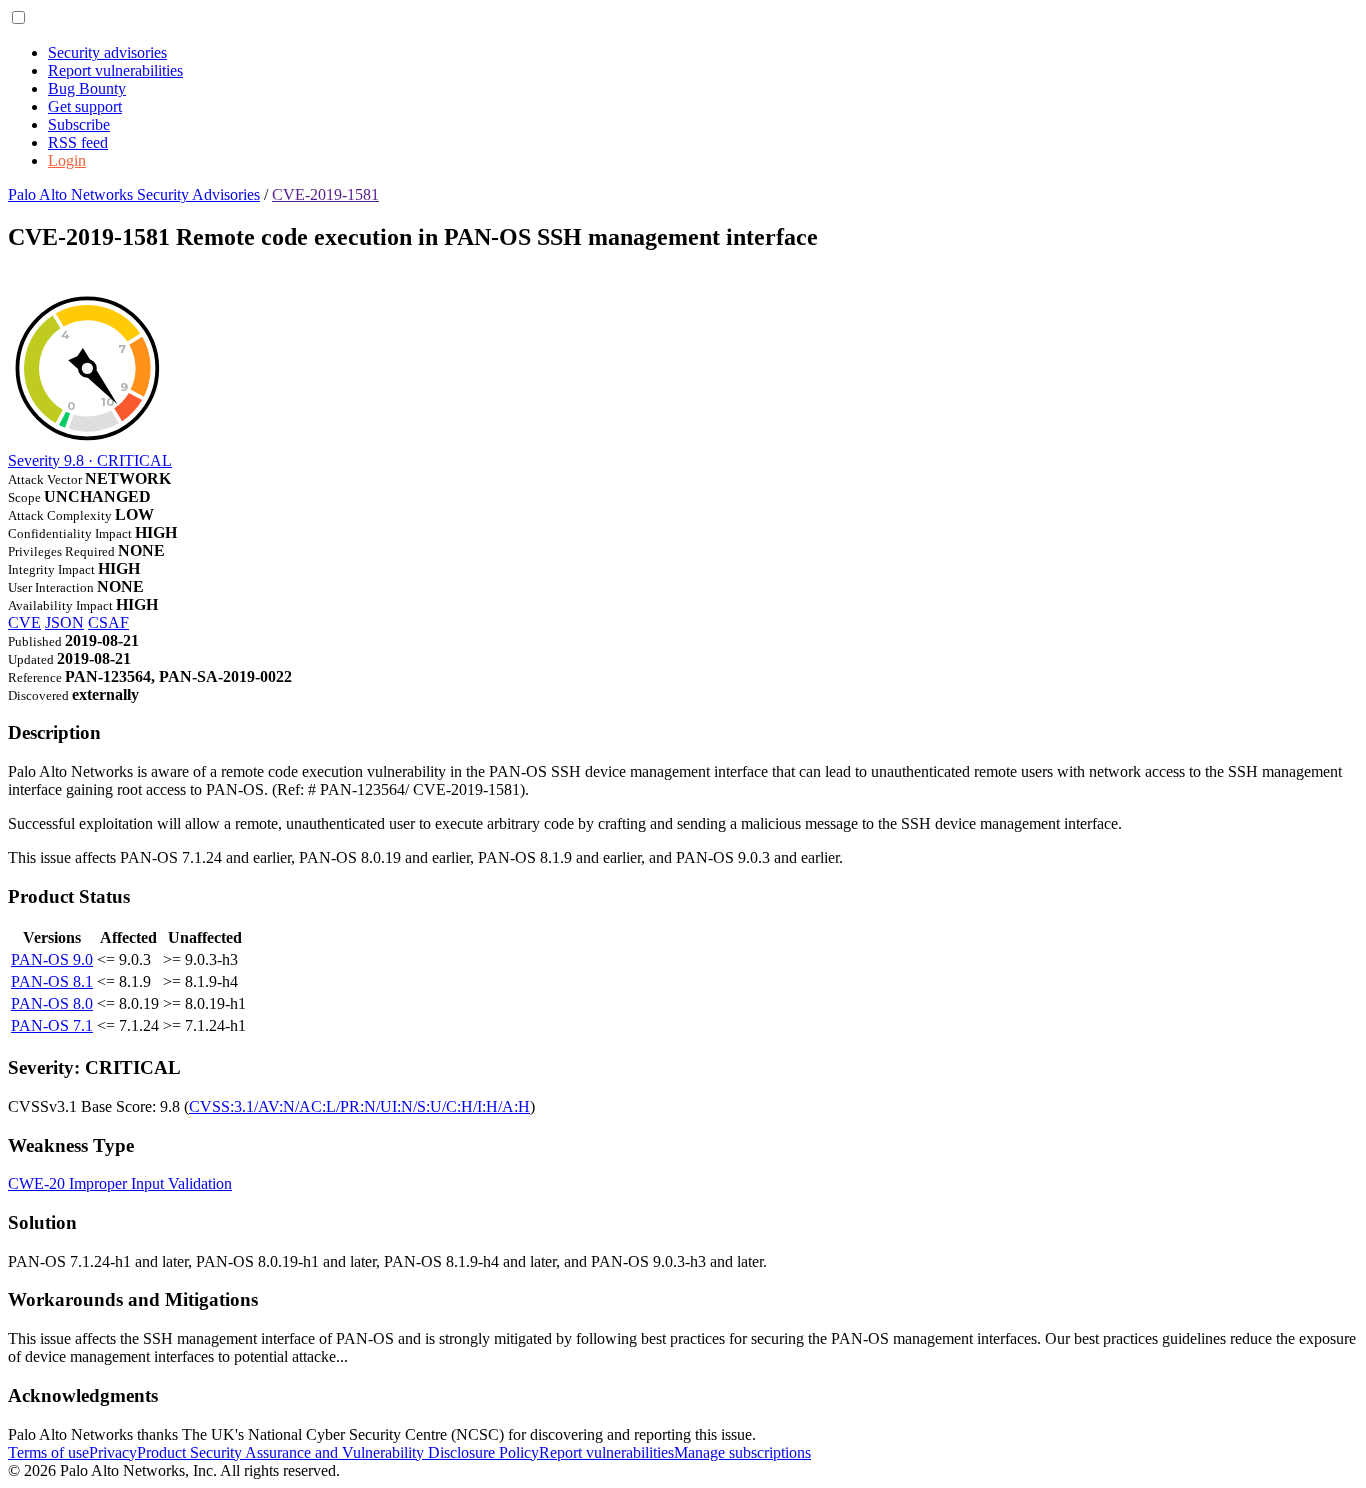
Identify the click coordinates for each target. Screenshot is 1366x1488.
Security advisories (107, 52)
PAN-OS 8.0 (52, 1003)
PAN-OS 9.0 (52, 959)
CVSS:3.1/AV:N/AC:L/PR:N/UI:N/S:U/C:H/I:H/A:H (359, 1106)
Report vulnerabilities (115, 70)
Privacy (113, 1452)
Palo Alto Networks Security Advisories (134, 194)
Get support (85, 106)
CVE (24, 622)
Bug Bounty (87, 88)
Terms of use (48, 1452)
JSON (64, 622)
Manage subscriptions (742, 1452)
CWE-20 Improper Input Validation (120, 1183)
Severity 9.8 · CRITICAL (90, 460)
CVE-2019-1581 (325, 194)
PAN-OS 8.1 (52, 981)
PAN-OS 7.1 (52, 1025)
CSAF (108, 622)
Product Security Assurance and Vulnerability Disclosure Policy (338, 1452)
